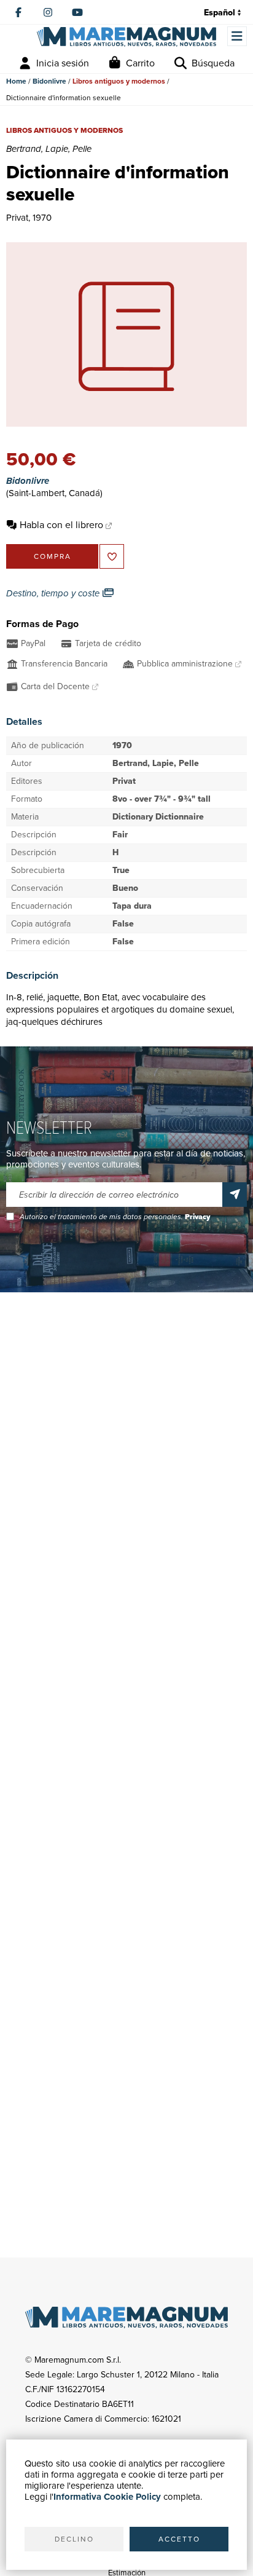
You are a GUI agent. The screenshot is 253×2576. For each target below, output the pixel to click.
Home (16, 81)
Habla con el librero (61, 525)
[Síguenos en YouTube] (77, 12)
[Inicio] (126, 37)
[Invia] (235, 1195)
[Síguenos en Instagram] (48, 12)
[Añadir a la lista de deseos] (112, 556)
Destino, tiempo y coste (54, 593)
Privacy (197, 1217)
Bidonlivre (49, 81)
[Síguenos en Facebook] (18, 12)
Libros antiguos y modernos (119, 81)
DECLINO (74, 2539)
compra (53, 556)
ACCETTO (179, 2539)
